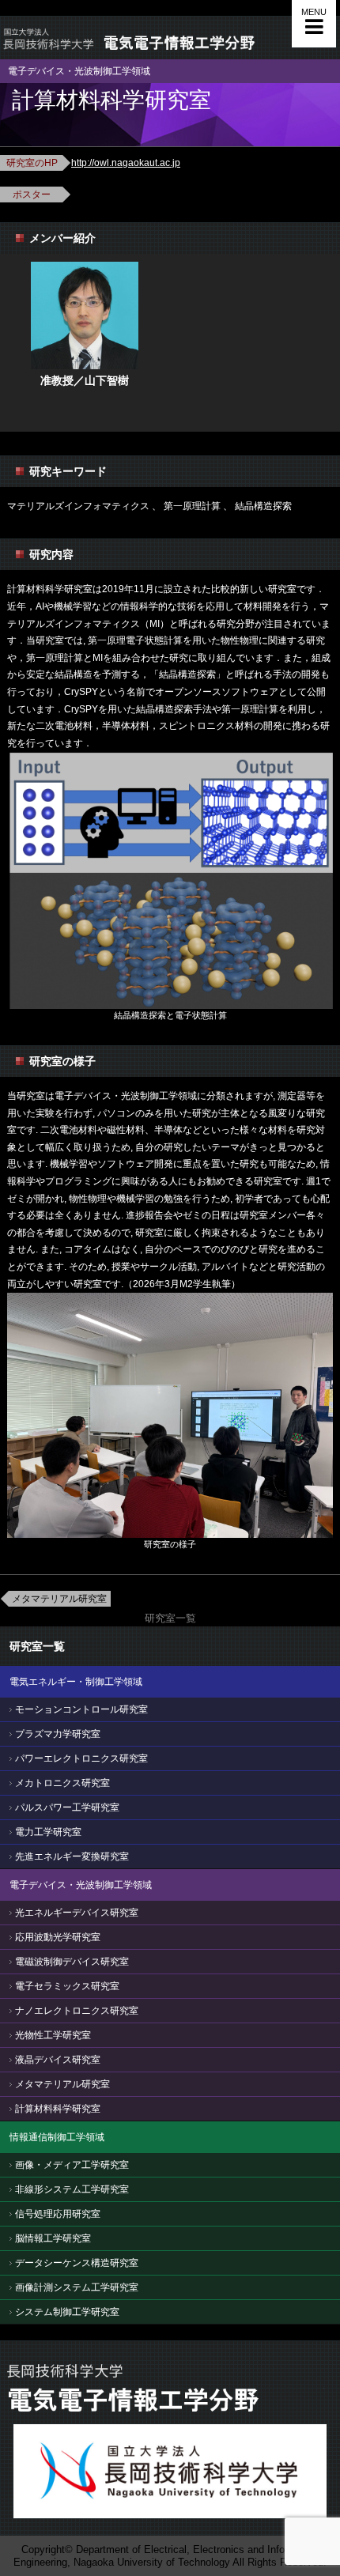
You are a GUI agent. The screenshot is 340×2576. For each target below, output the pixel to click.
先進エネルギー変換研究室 (72, 1856)
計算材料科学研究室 (58, 2109)
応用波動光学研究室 (58, 1937)
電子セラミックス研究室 (67, 1986)
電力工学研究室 (48, 1832)
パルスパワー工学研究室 (67, 1807)
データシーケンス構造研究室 (77, 2263)
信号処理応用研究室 (58, 2214)
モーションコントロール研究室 (81, 1709)
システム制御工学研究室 (67, 2312)
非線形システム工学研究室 (72, 2189)
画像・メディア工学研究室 (72, 2165)
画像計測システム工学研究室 (77, 2287)
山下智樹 (107, 380)
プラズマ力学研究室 (58, 1734)
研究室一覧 (170, 1618)
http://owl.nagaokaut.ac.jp (126, 163)
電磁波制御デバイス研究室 (72, 1962)
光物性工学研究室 (53, 2035)
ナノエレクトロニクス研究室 (77, 2011)
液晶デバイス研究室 (58, 2060)
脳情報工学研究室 (53, 2238)
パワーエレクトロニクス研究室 (81, 1758)
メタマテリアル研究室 (59, 1599)
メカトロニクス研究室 (62, 1783)
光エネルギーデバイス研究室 (77, 1913)
